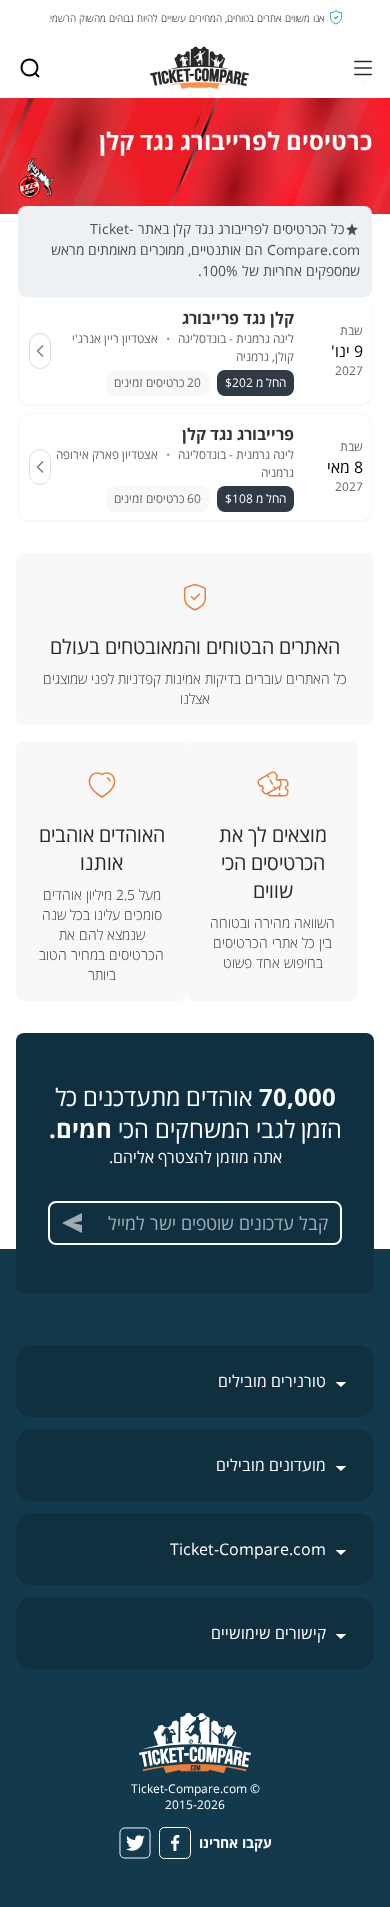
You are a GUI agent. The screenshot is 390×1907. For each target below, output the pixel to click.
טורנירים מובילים (272, 1381)
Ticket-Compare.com (248, 1549)
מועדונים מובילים (271, 1465)
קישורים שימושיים (268, 1633)
